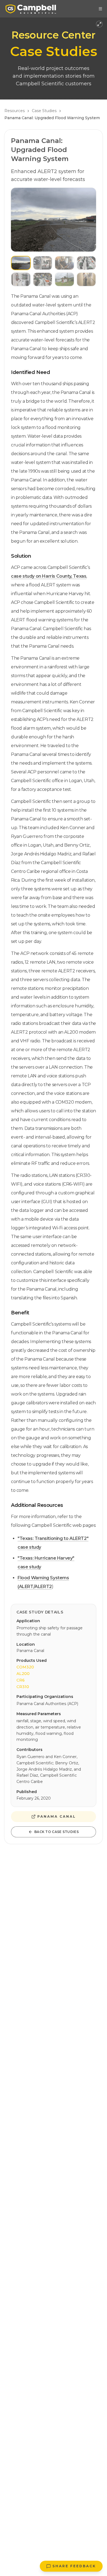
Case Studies (44, 111)
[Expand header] (99, 24)
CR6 (21, 1680)
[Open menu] (100, 9)
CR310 (23, 1687)
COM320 (25, 1667)
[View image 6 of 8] (43, 279)
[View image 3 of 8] (64, 263)
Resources (15, 111)
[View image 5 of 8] (21, 279)
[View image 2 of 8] (43, 263)
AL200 (23, 1674)
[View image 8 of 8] (86, 279)
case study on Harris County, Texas (49, 576)
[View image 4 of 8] (86, 263)
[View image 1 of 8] (21, 263)
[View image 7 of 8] (64, 279)
